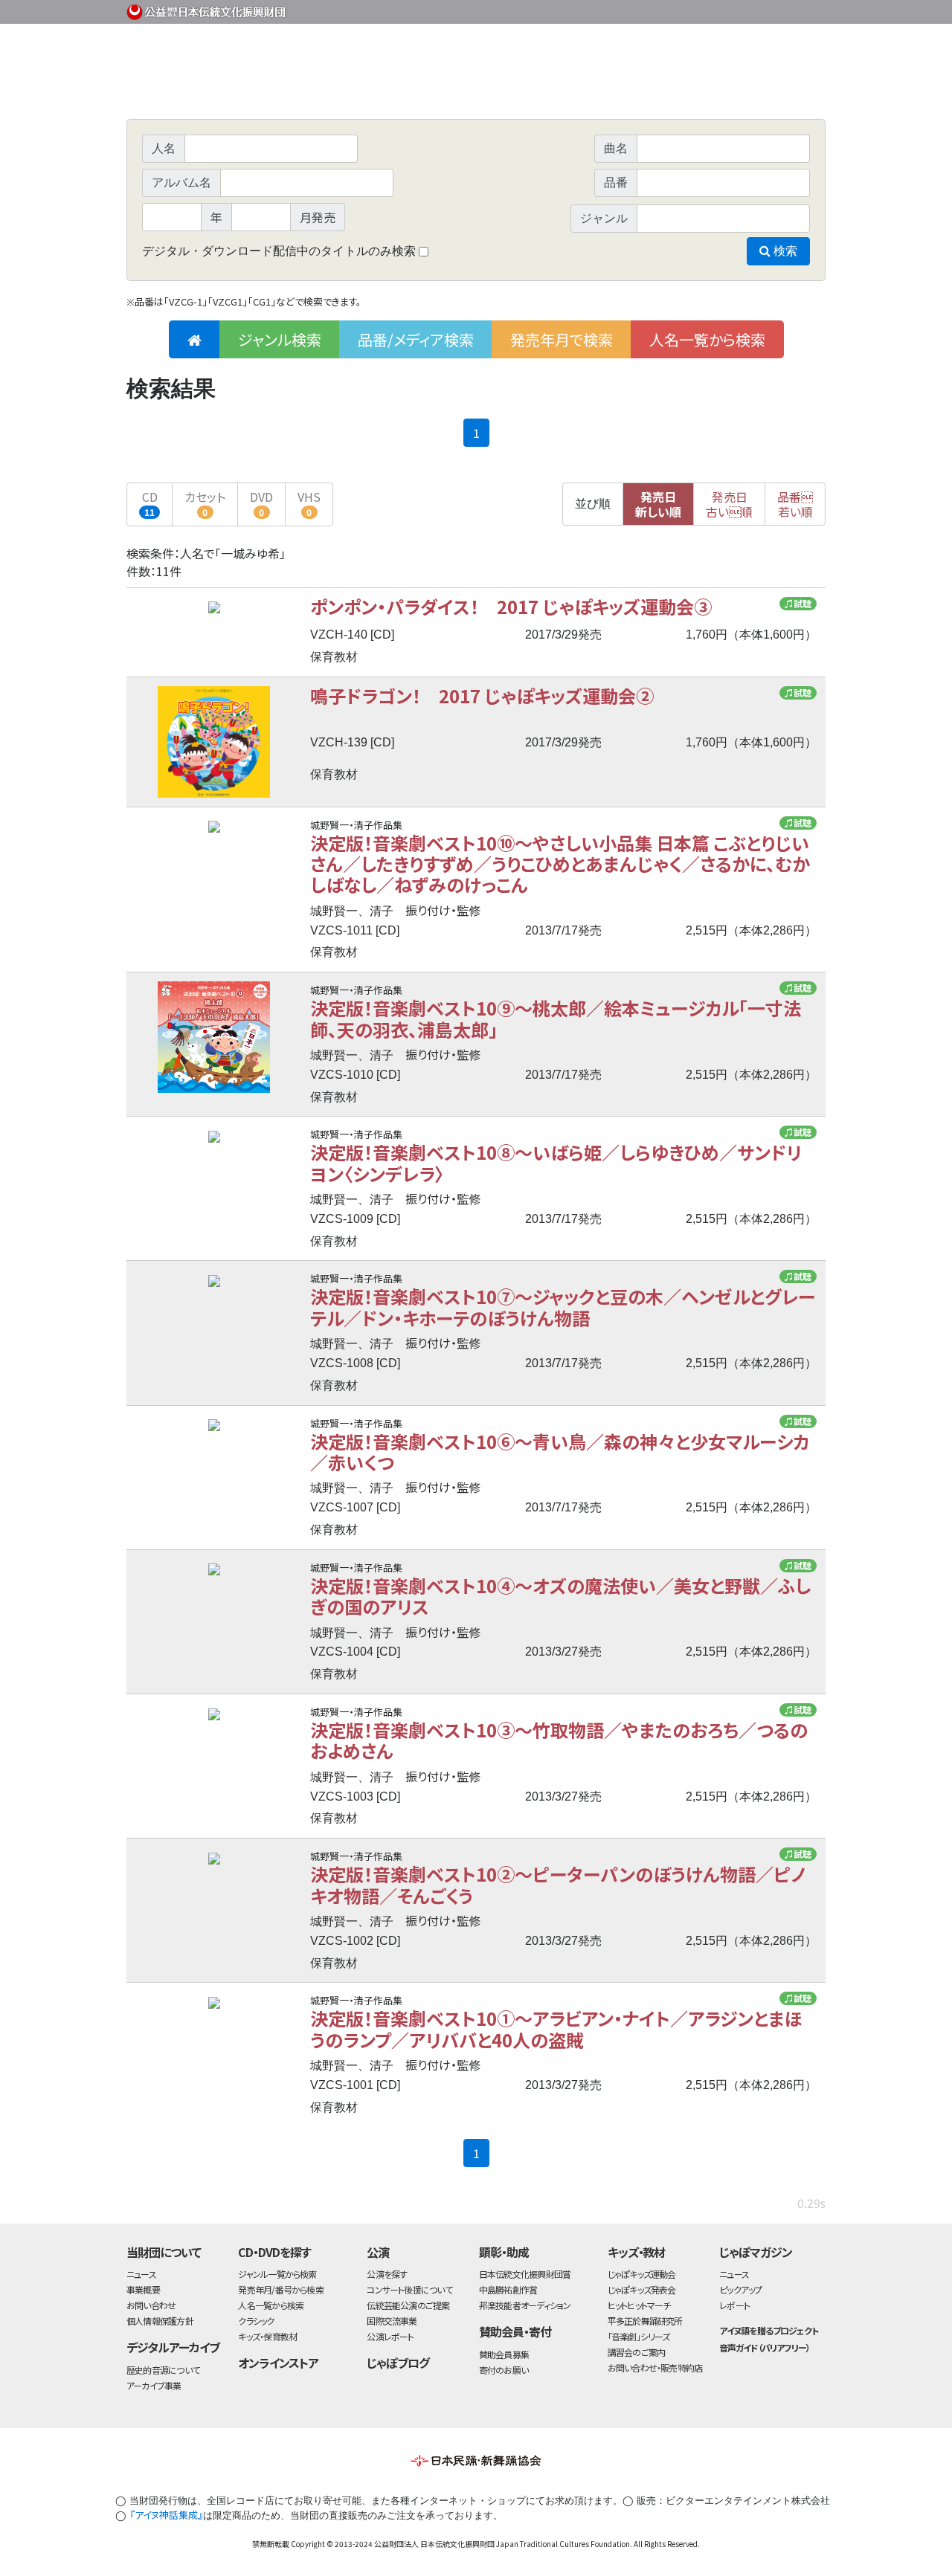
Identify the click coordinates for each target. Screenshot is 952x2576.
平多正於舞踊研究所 (645, 2321)
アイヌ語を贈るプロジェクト (768, 2330)
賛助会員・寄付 (515, 2331)
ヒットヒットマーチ (639, 2305)
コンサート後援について (409, 2289)
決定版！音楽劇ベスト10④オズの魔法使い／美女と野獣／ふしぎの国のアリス (560, 1596)
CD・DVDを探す (274, 2252)
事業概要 (710, 9)
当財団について (164, 2252)
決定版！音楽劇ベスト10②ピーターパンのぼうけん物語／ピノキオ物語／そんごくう (557, 1884)
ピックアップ (740, 2289)
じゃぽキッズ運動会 (642, 2274)
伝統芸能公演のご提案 (408, 2305)
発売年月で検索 (562, 339)
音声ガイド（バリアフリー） (764, 2347)
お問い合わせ (785, 9)
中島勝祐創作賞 (508, 2289)
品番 (795, 504)
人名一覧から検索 (707, 339)
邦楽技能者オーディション (525, 2305)
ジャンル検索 (280, 339)
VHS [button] (309, 503)
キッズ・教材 (637, 2252)
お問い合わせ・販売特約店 (655, 2367)
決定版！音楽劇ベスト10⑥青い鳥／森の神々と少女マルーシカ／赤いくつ (560, 1452)
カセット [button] (205, 503)
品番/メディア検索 (416, 339)
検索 (784, 251)
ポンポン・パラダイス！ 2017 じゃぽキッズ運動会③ (511, 606)
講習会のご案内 (637, 2352)
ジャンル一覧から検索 (277, 2274)
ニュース (141, 2274)
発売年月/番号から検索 (280, 2289)
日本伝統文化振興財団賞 (525, 2274)
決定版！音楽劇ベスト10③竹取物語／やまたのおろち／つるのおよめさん (559, 1740)
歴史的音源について (163, 2370)
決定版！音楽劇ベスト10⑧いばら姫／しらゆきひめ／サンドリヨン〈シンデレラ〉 (556, 1162)
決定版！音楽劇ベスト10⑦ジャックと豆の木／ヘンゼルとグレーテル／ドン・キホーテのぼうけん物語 (563, 1307)
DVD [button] (261, 503)
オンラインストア (278, 2363)
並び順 (593, 504)
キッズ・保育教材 (267, 2336)
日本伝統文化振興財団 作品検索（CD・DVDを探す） (476, 85)
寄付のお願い (504, 2370)
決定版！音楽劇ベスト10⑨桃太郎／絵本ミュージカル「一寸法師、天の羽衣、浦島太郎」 (556, 1018)
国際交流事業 (392, 2321)
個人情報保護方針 (160, 2321)
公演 (378, 2252)
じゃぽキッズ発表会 (642, 2289)
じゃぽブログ (398, 2363)
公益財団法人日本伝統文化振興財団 (207, 10)
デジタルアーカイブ (173, 2347)
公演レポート (390, 2336)
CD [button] (150, 503)
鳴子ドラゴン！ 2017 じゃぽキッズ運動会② (482, 695)
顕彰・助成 (504, 2252)
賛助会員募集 (504, 2354)
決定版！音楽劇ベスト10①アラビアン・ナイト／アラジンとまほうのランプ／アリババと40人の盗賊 (556, 2028)
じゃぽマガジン (756, 2252)
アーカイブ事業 (154, 2385)
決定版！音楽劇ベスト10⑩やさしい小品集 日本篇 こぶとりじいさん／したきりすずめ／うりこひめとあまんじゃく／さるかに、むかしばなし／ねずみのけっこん (560, 864)
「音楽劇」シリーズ (639, 2336)
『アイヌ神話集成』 (166, 2515)
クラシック (256, 2321)
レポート (734, 2305)
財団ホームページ (651, 9)
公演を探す (387, 2274)
